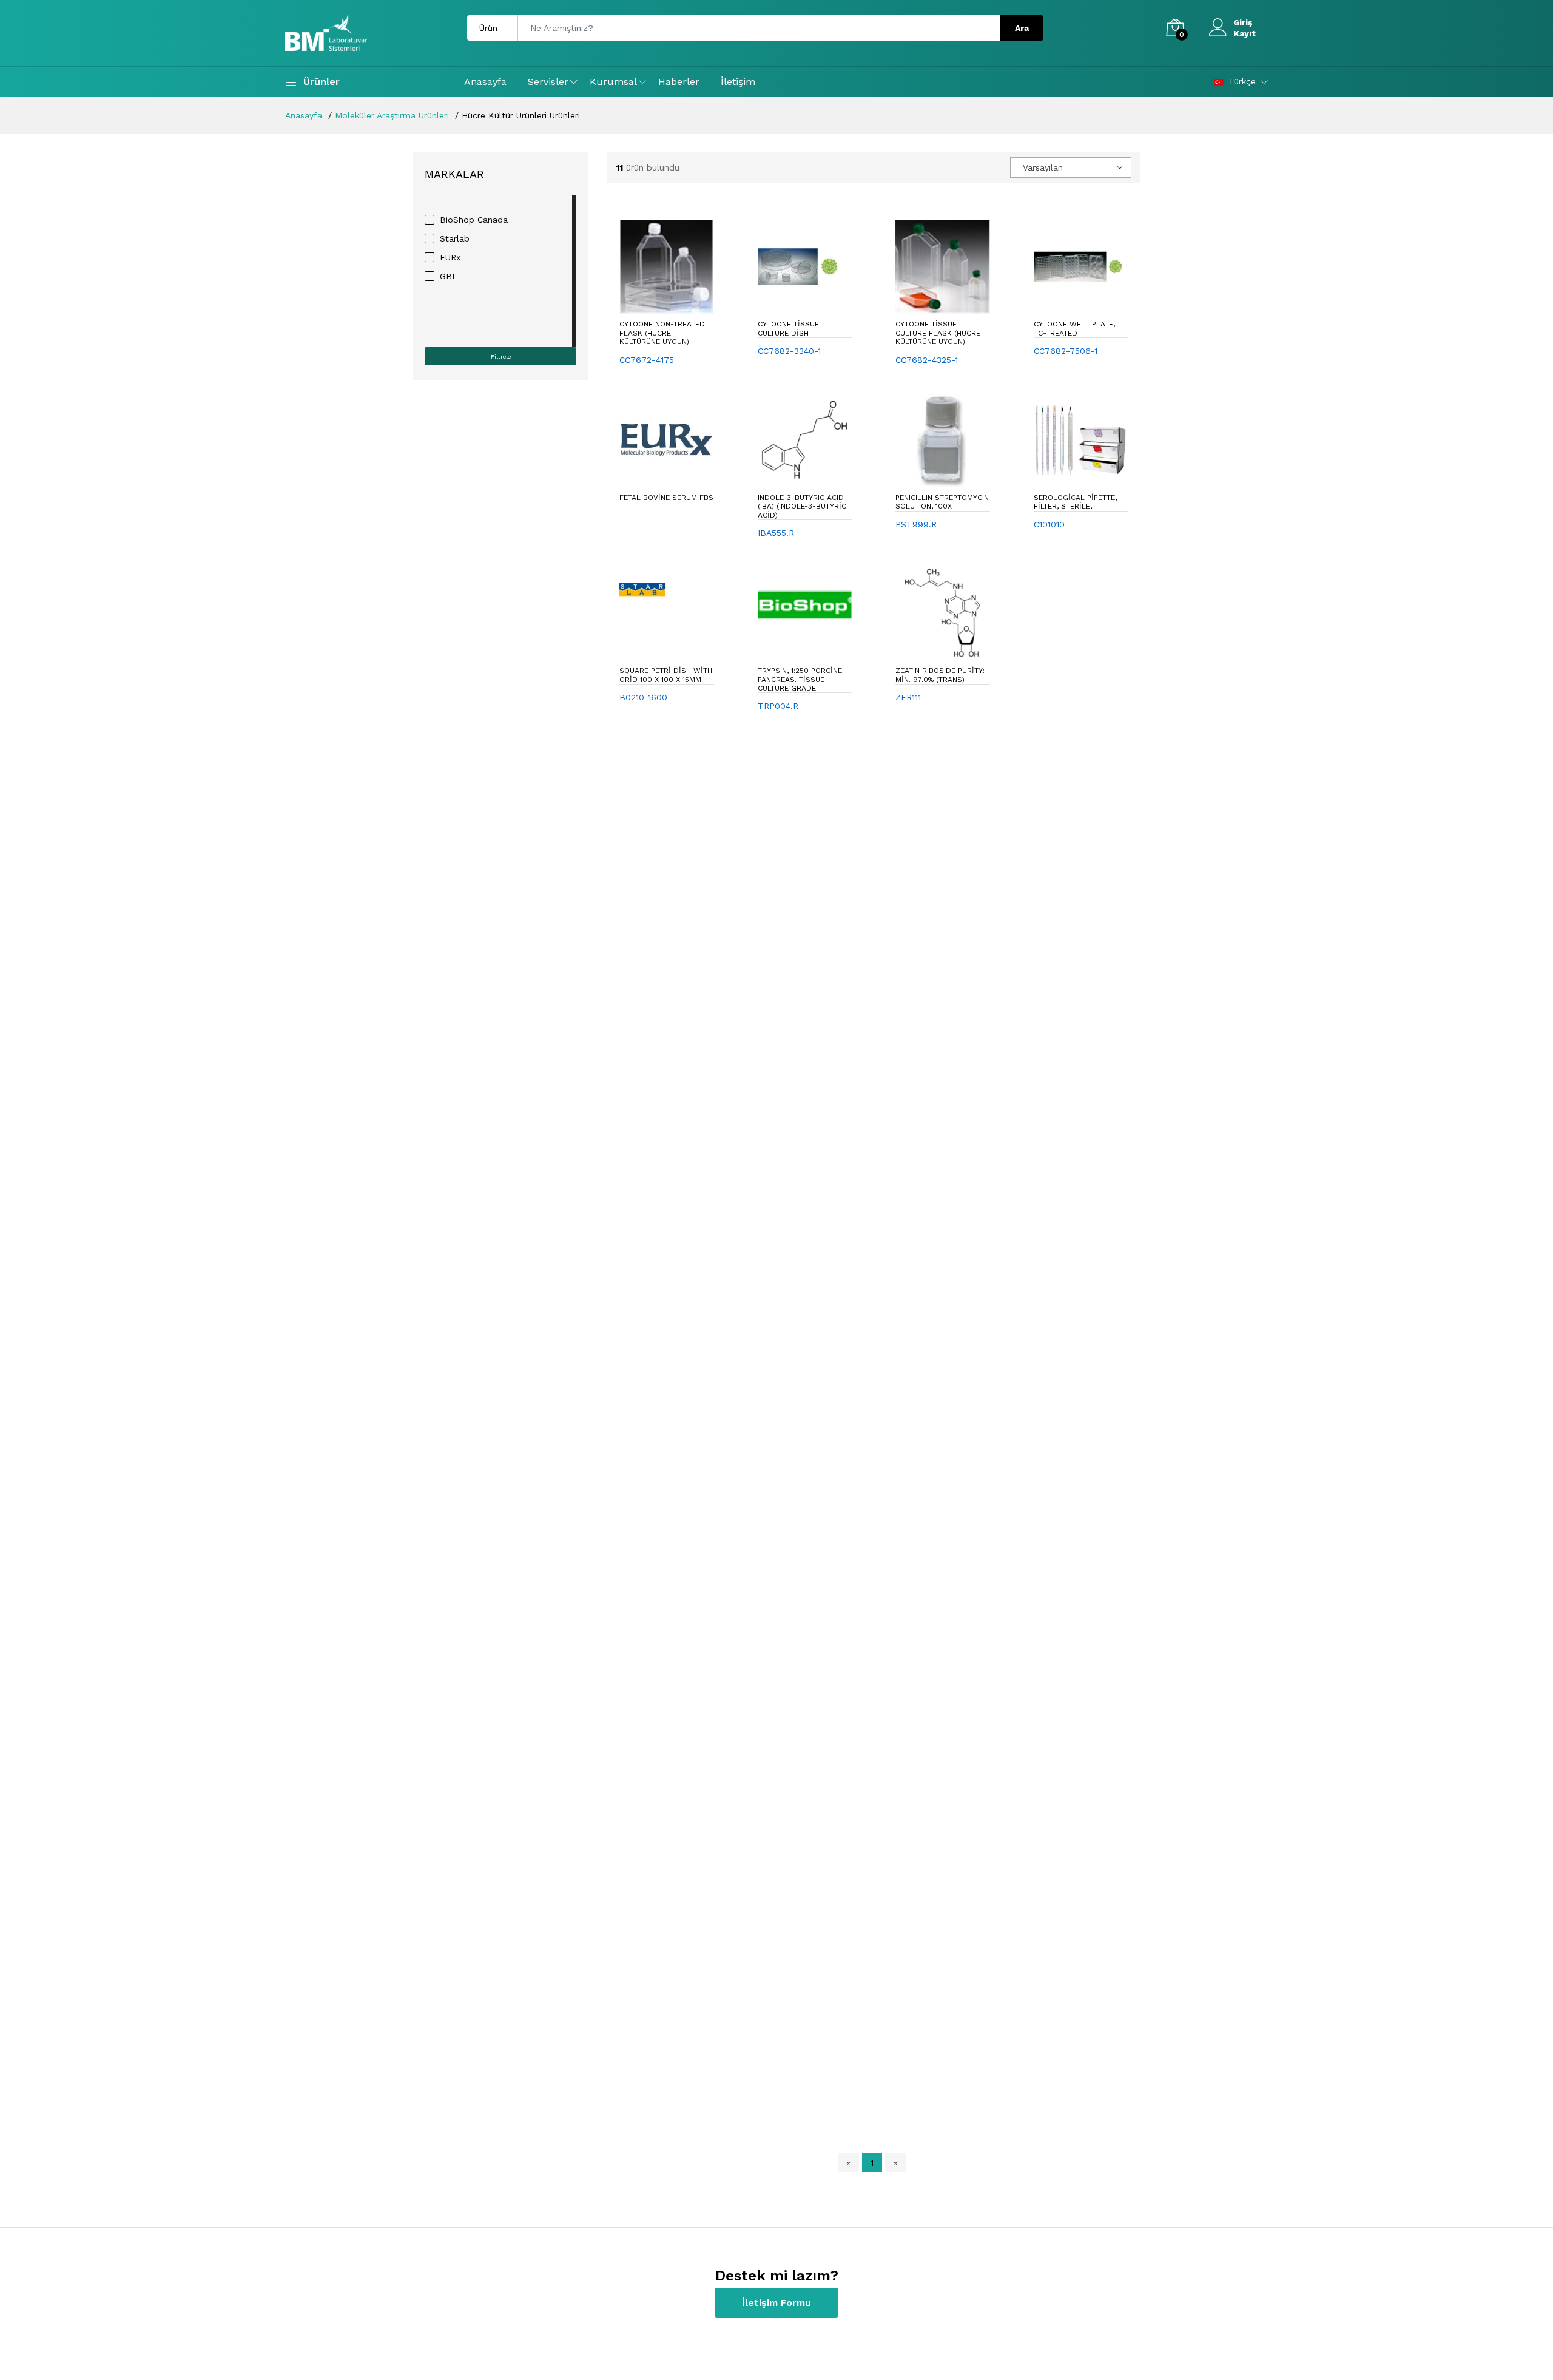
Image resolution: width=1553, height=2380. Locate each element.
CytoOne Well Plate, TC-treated (1074, 328)
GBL (449, 276)
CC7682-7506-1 (1066, 351)
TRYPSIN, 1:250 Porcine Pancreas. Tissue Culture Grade (800, 679)
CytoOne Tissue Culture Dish (788, 328)
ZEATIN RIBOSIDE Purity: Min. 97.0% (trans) (940, 675)
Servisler (548, 82)
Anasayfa (485, 82)
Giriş (1243, 22)
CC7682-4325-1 (927, 360)
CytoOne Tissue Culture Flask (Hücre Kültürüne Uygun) (938, 333)
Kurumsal (613, 82)
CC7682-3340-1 (789, 351)
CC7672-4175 (647, 360)
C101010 (1049, 524)
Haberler (679, 82)
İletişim (738, 82)
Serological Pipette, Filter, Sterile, (1075, 502)
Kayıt (1245, 33)
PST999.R (916, 524)
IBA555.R (776, 533)
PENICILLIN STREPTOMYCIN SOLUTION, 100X (942, 502)
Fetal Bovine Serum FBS (666, 498)
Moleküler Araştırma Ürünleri (392, 115)
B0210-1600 (643, 697)
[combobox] (1071, 167)
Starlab (455, 238)
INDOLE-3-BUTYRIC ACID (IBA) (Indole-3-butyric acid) (802, 506)
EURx (450, 257)
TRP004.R (778, 706)
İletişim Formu (776, 2303)
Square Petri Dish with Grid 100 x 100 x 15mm (666, 675)
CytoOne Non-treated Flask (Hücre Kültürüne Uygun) (662, 333)
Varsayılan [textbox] (1043, 167)
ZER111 (908, 697)
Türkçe (1242, 81)
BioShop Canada (474, 220)
